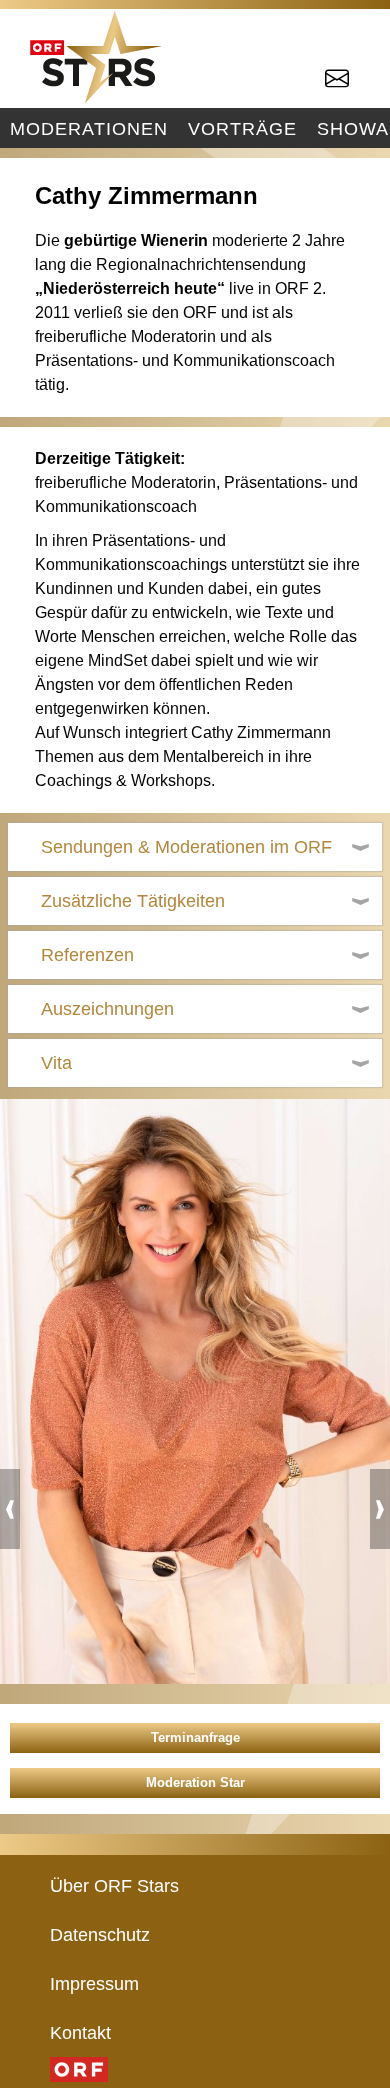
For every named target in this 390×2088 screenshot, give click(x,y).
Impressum (94, 1983)
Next (380, 1509)
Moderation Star (195, 1782)
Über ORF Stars (114, 1885)
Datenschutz (100, 1934)
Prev (10, 1509)
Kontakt (80, 2032)
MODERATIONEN (89, 128)
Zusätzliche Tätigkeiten (133, 901)
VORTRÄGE (242, 128)
